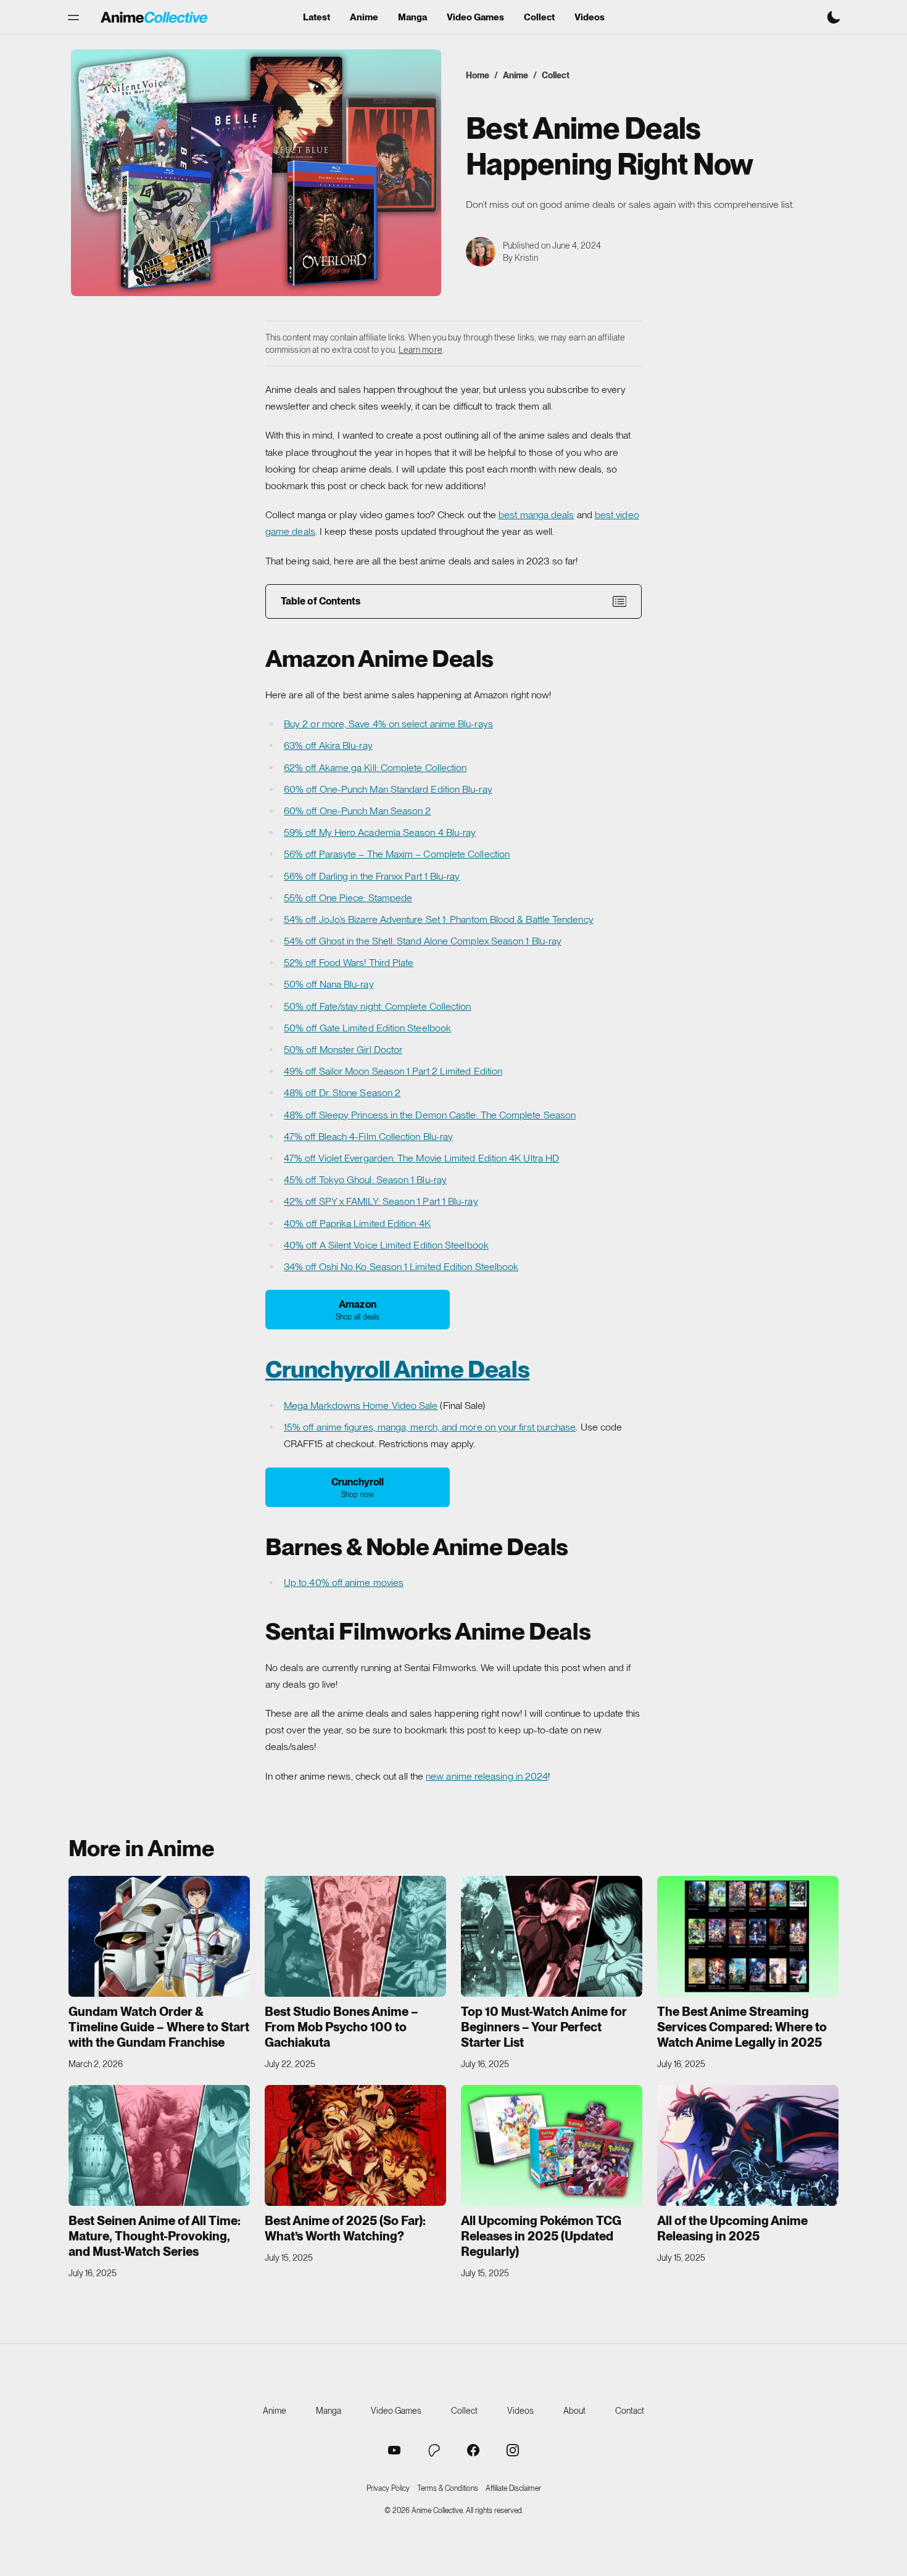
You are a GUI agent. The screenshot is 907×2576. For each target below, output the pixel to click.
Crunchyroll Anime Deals (397, 1369)
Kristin (526, 258)
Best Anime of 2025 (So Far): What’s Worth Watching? (345, 2228)
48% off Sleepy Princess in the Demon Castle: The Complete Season (430, 1115)
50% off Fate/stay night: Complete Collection (378, 1006)
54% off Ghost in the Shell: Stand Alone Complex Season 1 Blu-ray (423, 941)
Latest (317, 18)
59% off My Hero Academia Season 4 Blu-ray (380, 832)
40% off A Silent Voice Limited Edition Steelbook (386, 1245)
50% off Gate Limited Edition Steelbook (367, 1028)
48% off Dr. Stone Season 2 (342, 1093)
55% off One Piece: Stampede (348, 898)
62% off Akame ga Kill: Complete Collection (375, 768)
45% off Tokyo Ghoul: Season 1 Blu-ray (365, 1180)
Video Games (475, 18)
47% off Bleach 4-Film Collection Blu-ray (368, 1137)
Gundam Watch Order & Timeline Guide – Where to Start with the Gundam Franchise (159, 2027)
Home (478, 75)
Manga (412, 18)
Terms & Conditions (448, 2488)
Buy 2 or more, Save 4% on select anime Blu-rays (388, 724)
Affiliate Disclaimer (513, 2488)
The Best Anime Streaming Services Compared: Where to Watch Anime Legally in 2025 (742, 2027)
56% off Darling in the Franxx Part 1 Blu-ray (372, 876)
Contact (630, 2411)
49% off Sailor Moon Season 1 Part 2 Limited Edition (393, 1071)
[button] (73, 17)
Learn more (420, 350)
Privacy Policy (388, 2488)
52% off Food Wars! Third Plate (349, 963)
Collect (539, 18)
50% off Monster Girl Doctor (343, 1050)
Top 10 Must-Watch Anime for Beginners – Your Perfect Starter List (544, 2027)
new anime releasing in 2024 (487, 1776)
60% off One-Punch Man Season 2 (357, 811)
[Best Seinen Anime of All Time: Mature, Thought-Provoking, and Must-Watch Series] (159, 2145)
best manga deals (536, 515)
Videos (590, 18)
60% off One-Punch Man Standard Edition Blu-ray (388, 789)
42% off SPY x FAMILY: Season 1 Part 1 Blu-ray (381, 1201)
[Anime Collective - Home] (154, 17)
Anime (364, 18)
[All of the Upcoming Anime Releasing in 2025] (748, 2145)
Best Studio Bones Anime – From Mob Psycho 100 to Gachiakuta (342, 2027)
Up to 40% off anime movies (344, 1583)
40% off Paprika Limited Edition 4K (357, 1224)
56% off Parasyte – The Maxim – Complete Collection (397, 854)
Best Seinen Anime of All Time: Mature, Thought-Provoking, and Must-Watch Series (155, 2236)
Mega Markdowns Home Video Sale (361, 1406)
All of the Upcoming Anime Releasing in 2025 (732, 2228)
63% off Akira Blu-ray (328, 745)
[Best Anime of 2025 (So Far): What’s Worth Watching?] (355, 2145)
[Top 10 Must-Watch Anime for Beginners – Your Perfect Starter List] (552, 1936)
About (574, 2411)
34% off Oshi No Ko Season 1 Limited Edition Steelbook (401, 1267)
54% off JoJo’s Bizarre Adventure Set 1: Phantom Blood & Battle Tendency (439, 919)
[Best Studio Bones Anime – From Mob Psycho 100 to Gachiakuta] (355, 1936)
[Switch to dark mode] (834, 17)
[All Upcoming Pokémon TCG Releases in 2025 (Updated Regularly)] (552, 2145)
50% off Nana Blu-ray (329, 984)
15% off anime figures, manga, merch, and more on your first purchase (430, 1427)
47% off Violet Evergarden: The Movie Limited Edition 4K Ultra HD (421, 1158)
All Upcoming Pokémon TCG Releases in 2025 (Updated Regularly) (541, 2236)
